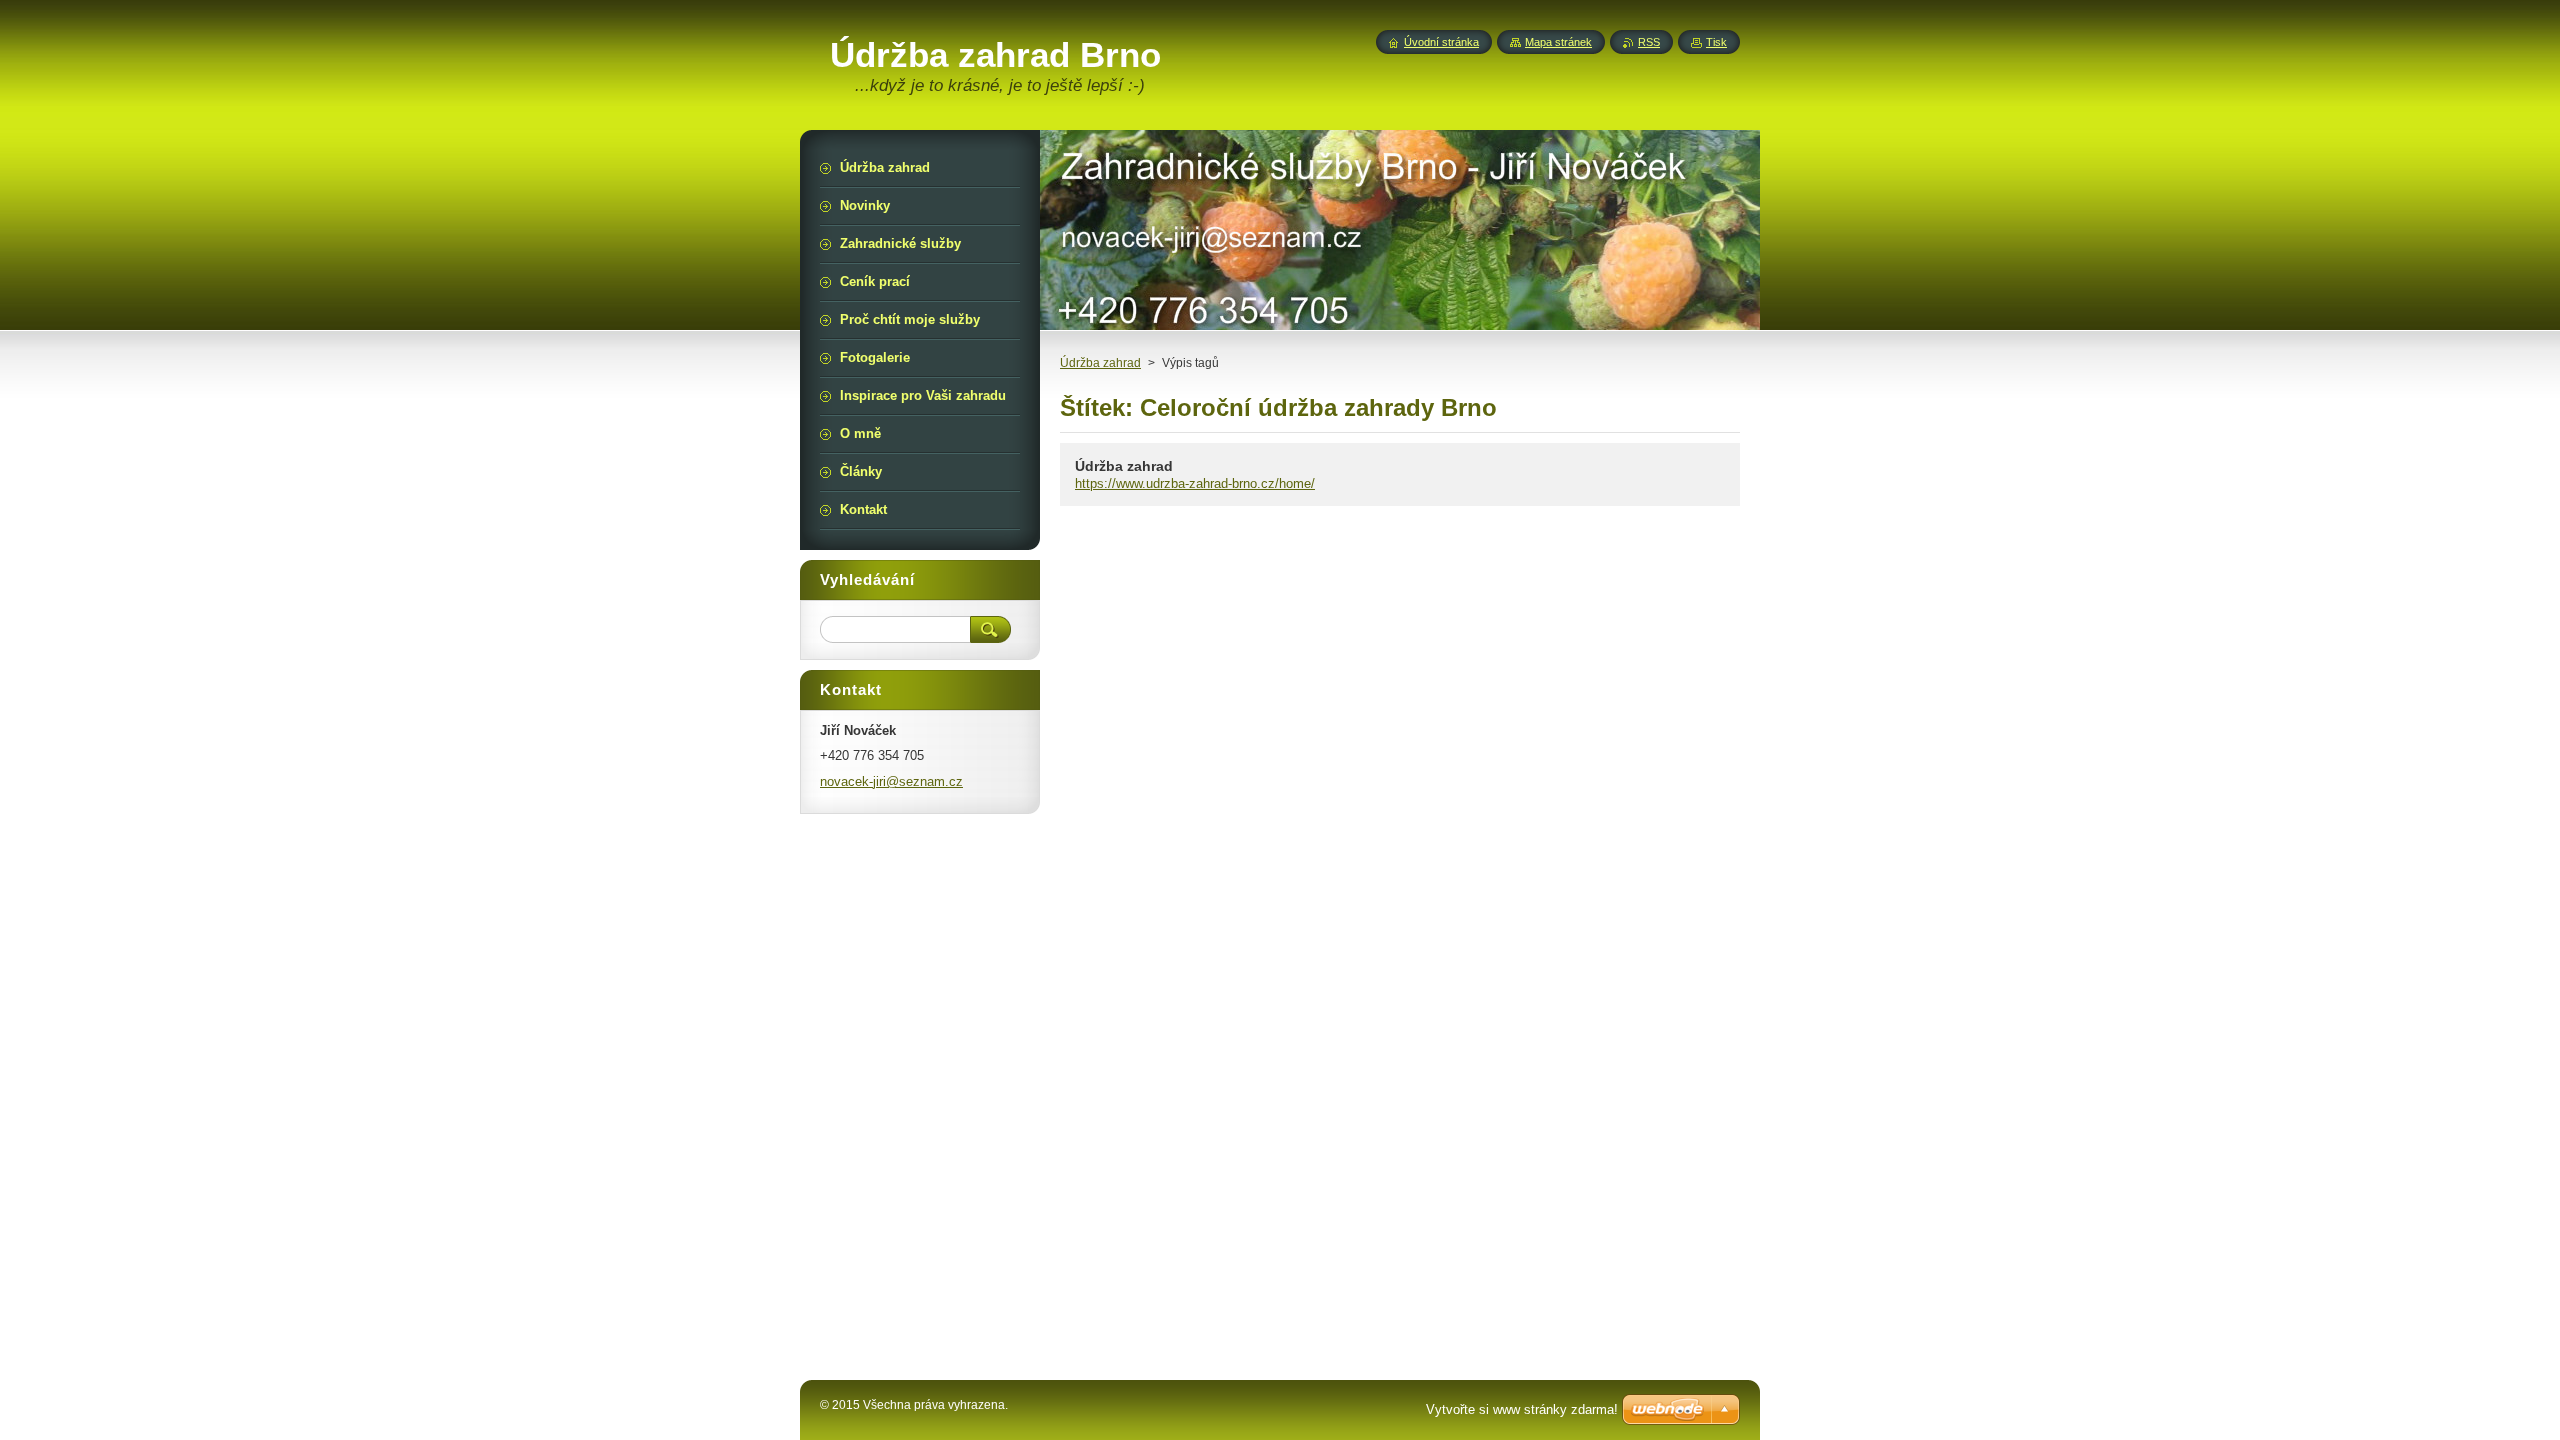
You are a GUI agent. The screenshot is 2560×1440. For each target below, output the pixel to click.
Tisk (1716, 42)
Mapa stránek (1558, 42)
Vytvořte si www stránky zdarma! (1522, 1409)
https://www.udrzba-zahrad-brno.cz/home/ (1195, 483)
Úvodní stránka (1441, 42)
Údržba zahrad (1100, 363)
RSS (1649, 42)
